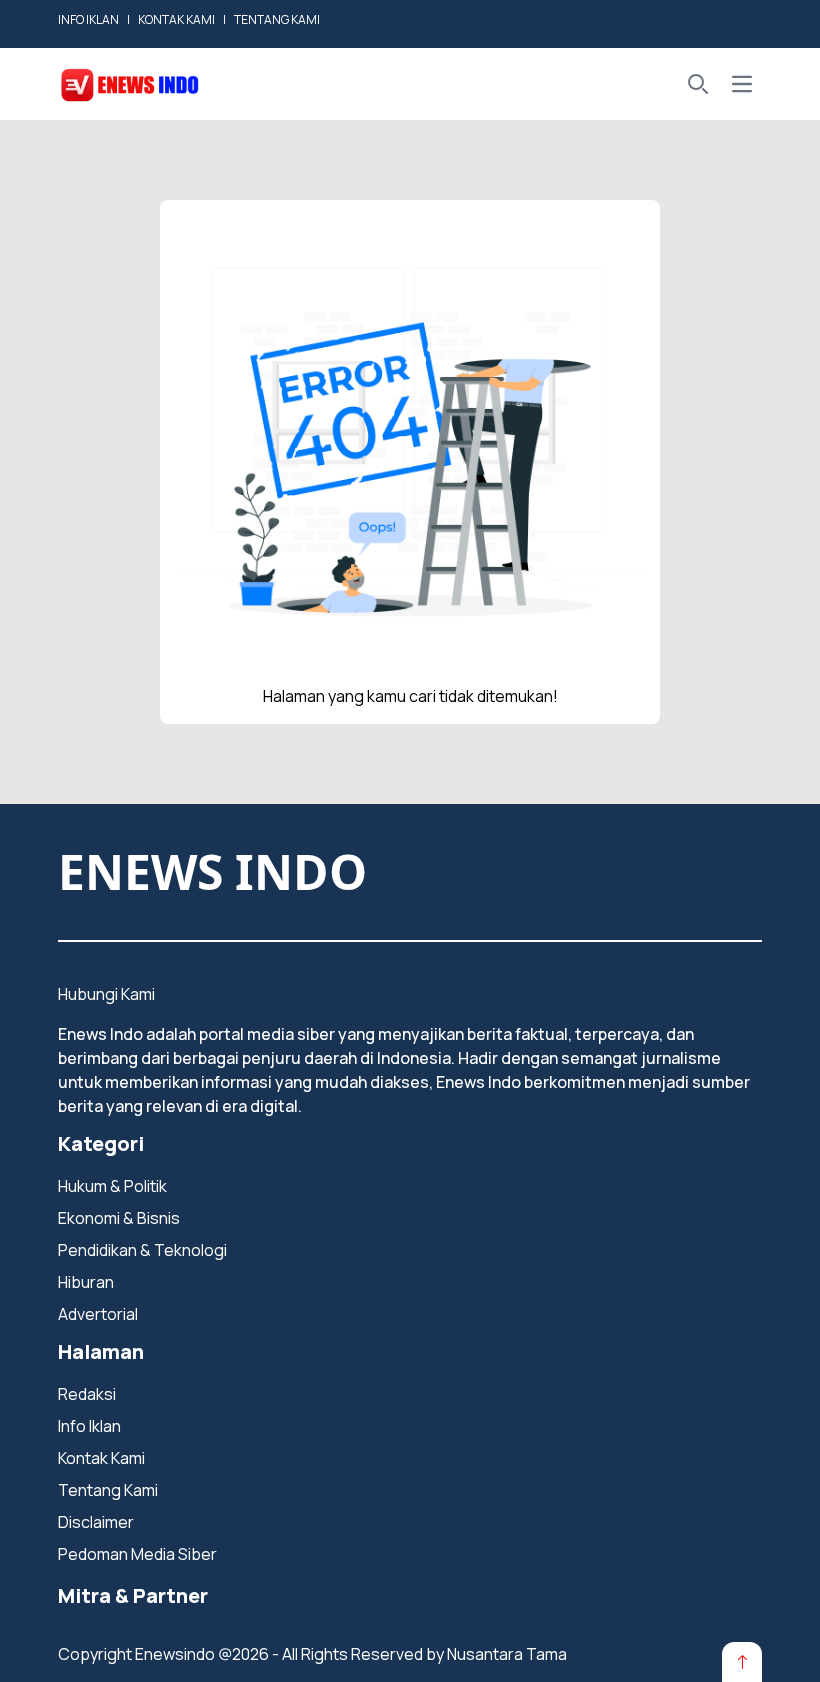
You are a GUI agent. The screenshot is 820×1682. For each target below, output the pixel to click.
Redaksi (87, 1394)
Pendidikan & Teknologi (142, 1250)
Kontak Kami (101, 1458)
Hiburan (86, 1282)
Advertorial (98, 1314)
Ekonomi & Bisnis (119, 1218)
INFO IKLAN (88, 19)
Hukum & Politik (112, 1186)
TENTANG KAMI (277, 19)
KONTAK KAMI (176, 19)
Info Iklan (89, 1426)
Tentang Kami (108, 1490)
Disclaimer (96, 1522)
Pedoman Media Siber (137, 1554)
